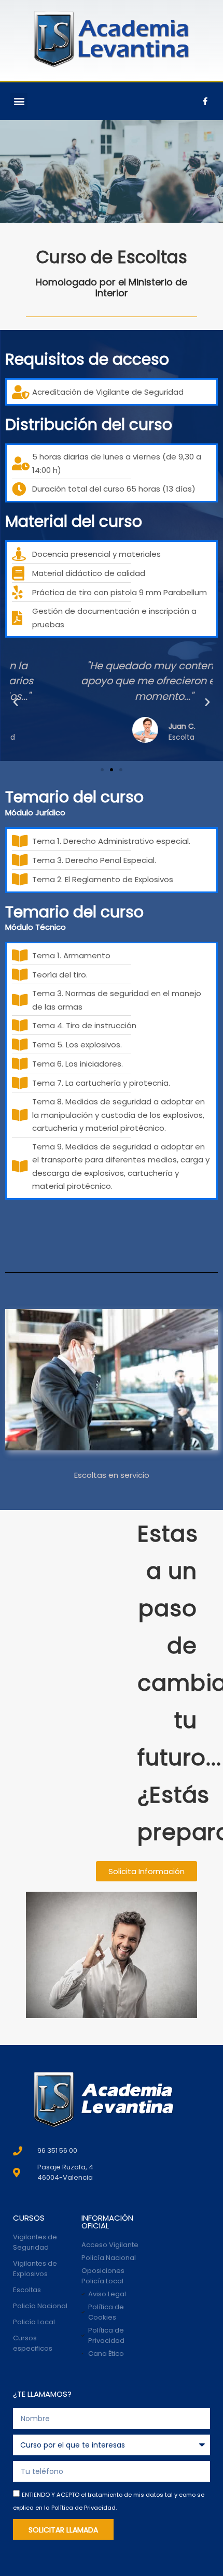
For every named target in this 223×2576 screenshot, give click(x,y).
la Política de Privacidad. (80, 2508)
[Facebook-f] (205, 101)
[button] (19, 101)
